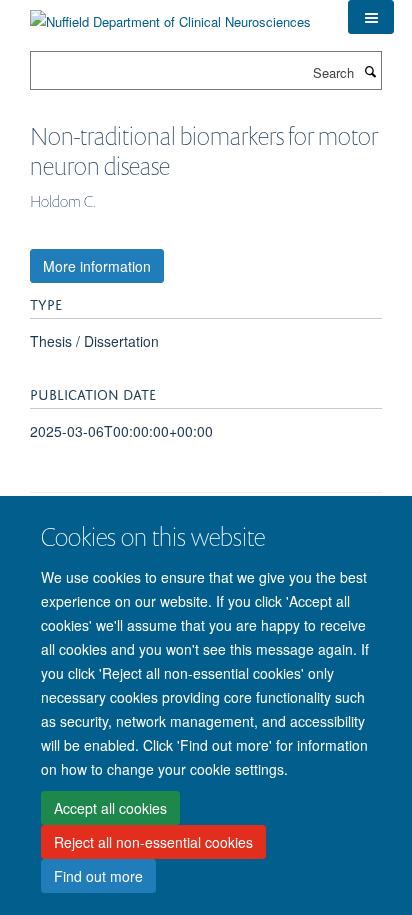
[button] (371, 17)
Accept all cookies (110, 808)
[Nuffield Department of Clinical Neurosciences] (170, 14)
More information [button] (97, 266)
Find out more (98, 876)
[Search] (370, 71)
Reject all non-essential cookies (153, 842)
